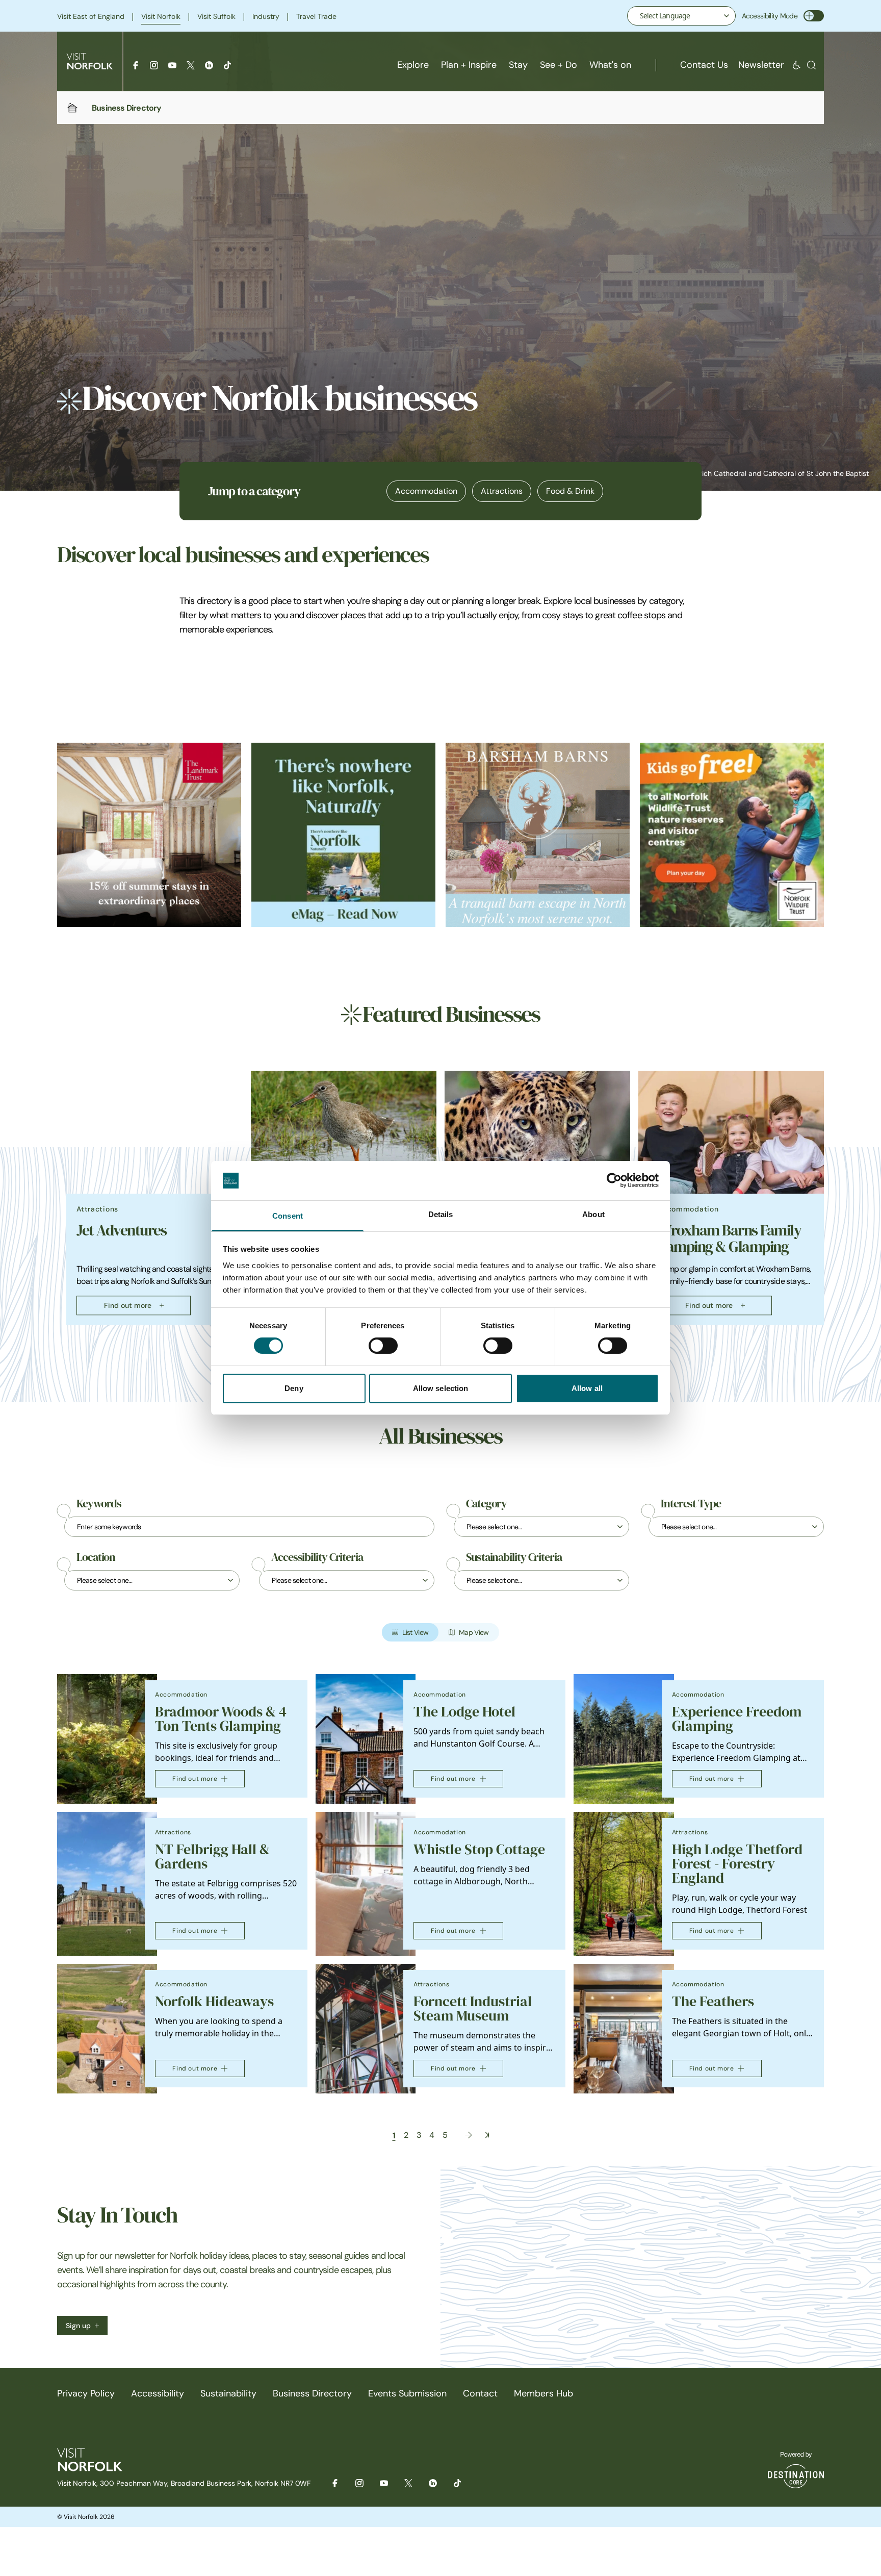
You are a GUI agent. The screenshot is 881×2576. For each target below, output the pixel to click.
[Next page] (469, 2135)
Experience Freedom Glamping (737, 1719)
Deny (294, 1388)
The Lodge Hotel (464, 1712)
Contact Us (704, 65)
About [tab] (593, 1214)
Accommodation (426, 491)
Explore (413, 65)
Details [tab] (441, 1214)
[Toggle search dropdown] (811, 65)
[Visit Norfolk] (90, 61)
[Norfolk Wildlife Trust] (732, 835)
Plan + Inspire (469, 65)
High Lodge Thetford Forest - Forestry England (737, 1864)
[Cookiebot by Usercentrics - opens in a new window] (614, 1180)
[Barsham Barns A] (538, 835)
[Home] (72, 108)
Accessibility (158, 2393)
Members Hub (543, 2393)
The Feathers (713, 2001)
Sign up (78, 2326)
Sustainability (228, 2393)
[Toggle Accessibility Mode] (814, 16)
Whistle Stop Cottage (479, 1849)
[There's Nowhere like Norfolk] (343, 835)
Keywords (99, 1504)
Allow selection (441, 1388)
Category (486, 1504)
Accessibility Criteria (317, 1557)
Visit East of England (91, 16)
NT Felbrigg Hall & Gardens (212, 1857)
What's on (610, 65)
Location (96, 1557)
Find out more (128, 1305)
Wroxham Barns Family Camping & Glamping (729, 1239)
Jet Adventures (121, 1230)
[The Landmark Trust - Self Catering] (149, 835)
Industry (266, 16)
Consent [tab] (288, 1216)
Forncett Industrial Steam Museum (473, 2009)
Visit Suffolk (216, 16)
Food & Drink (570, 491)
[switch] (383, 1346)
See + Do (559, 65)
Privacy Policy (86, 2393)
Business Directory (312, 2393)
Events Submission (407, 2393)
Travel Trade (316, 16)
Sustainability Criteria (514, 1557)
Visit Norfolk (161, 16)
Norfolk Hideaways (214, 2001)
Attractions (502, 491)
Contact (480, 2393)
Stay (518, 65)
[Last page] (487, 2135)
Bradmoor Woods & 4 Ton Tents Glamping (221, 1719)
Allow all (587, 1388)
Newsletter (761, 65)
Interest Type (691, 1504)
